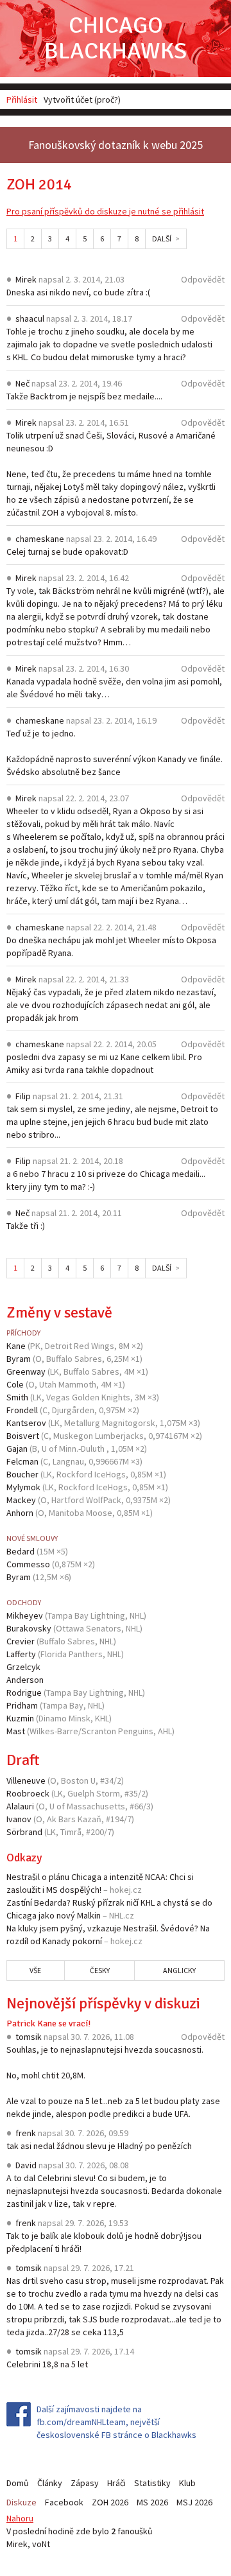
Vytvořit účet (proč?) (82, 100)
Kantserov (26, 1423)
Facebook (64, 2502)
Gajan (17, 1449)
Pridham (22, 1705)
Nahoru (20, 2518)
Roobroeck (28, 1793)
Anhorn (20, 1513)
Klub (187, 2483)
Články (50, 2483)
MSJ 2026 (194, 2502)
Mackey (21, 1500)
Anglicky (179, 1970)
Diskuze (21, 2502)
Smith (17, 1397)
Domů (18, 2483)
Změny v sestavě (59, 1312)
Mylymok (23, 1487)
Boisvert (23, 1436)
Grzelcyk (23, 1667)
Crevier (21, 1641)
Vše (35, 1970)
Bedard (21, 1551)
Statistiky (152, 2483)
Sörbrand (24, 1832)
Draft (23, 1760)
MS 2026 (152, 2502)
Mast (16, 1731)
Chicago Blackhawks (116, 38)
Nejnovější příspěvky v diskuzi (103, 2003)
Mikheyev (25, 1615)
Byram (19, 1359)
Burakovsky (29, 1628)
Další (162, 239)
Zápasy (85, 2483)
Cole (15, 1384)
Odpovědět (203, 279)
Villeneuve (26, 1780)
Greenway (26, 1371)
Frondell (22, 1410)
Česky (100, 1970)
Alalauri (20, 1806)
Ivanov (19, 1819)
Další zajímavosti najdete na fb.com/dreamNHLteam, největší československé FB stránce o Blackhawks (116, 2422)
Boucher (22, 1474)
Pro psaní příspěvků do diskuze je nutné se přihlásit (105, 211)
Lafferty (21, 1654)
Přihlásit (22, 100)
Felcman (22, 1461)
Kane (16, 1346)
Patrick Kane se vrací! (48, 2023)
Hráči (116, 2483)
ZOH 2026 (110, 2502)
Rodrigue (24, 1693)
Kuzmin (20, 1718)
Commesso (28, 1564)
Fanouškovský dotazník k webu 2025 (116, 145)
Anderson (25, 1680)
